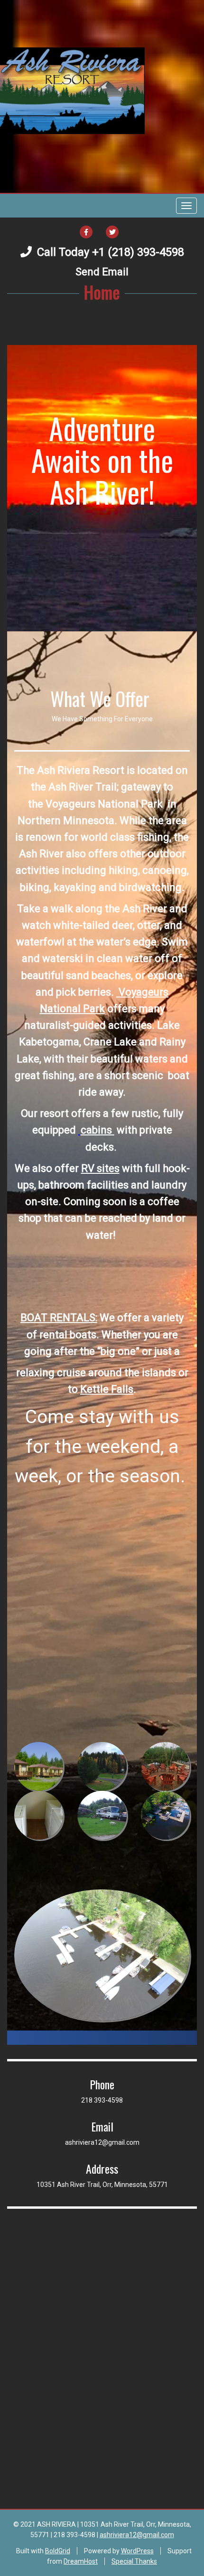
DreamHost (81, 2561)
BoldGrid (58, 2551)
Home (102, 292)
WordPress (137, 2551)
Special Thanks (134, 2561)
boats (83, 1335)
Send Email (102, 272)
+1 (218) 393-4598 (138, 252)
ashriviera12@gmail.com (137, 2535)
